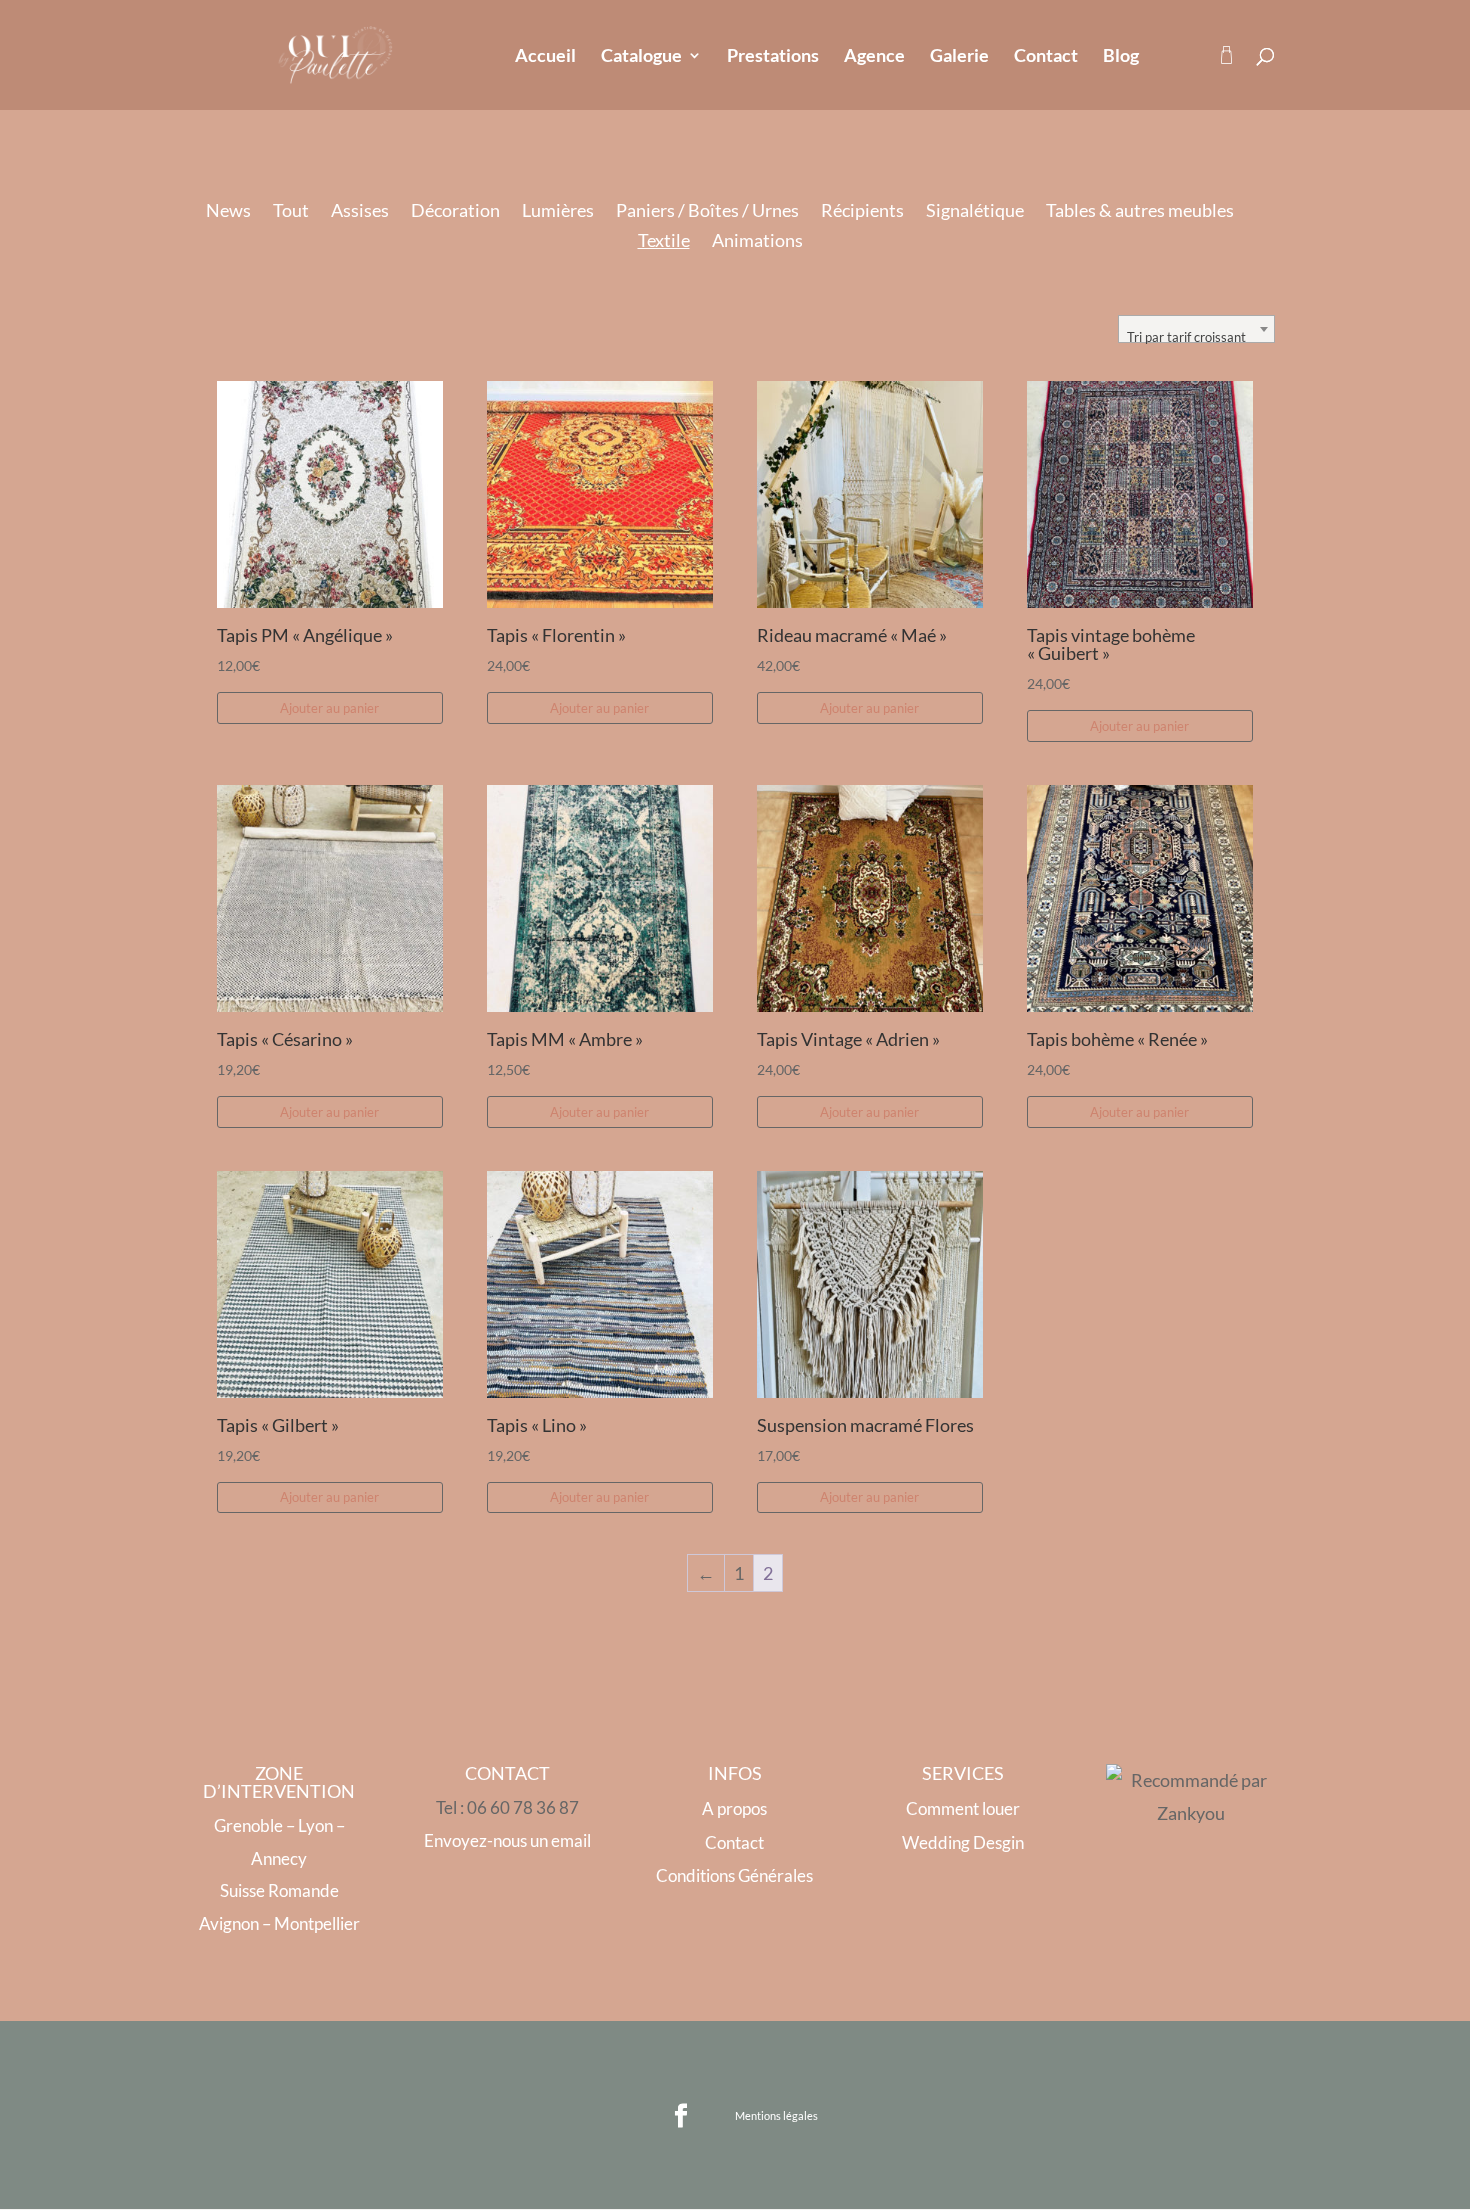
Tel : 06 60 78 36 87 (507, 1807)
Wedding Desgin (963, 1842)
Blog (1121, 57)
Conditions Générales (734, 1875)
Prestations (773, 57)
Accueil (545, 57)
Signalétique (975, 212)
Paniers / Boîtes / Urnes (707, 212)
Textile (664, 242)
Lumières (558, 212)
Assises (360, 212)
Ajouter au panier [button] (329, 708)
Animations (757, 242)
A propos (734, 1808)
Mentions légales (776, 2115)
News (228, 212)
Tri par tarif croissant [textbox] (1186, 337)
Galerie (959, 57)
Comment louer (963, 1808)
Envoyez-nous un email (507, 1840)
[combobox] (1196, 329)
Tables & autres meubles (1140, 212)
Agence (874, 57)
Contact (1046, 57)
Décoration (455, 212)
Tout (291, 212)
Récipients (862, 212)
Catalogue (641, 57)
